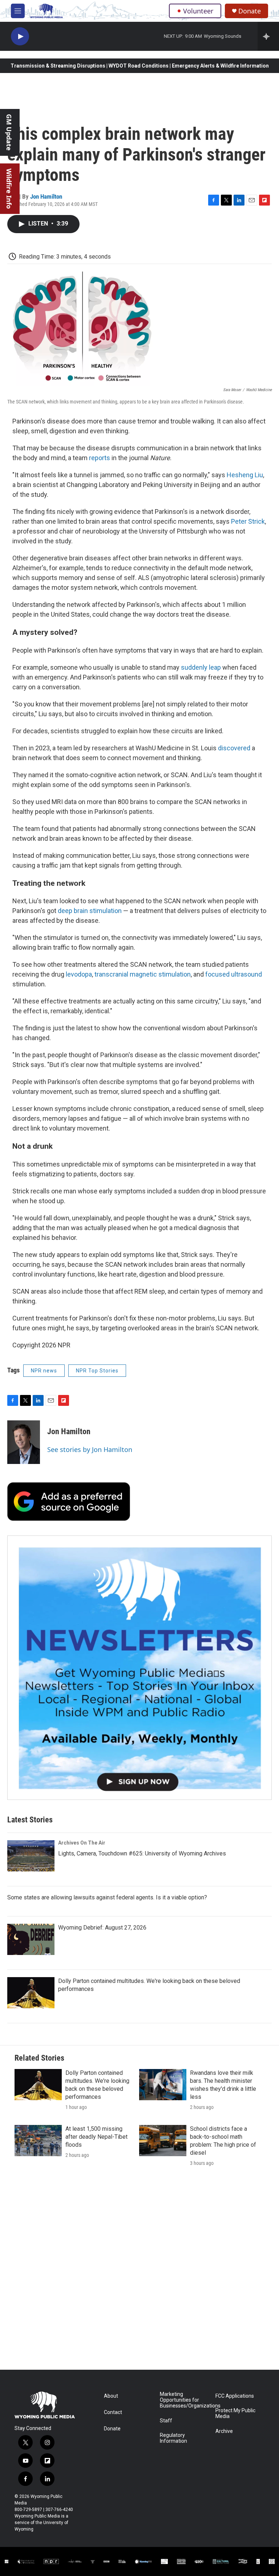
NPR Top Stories (97, 1371)
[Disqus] (139, 2272)
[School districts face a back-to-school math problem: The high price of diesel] (163, 2141)
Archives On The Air (82, 1843)
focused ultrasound (234, 974)
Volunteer (198, 11)
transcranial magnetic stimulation (143, 974)
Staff (166, 2421)
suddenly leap (201, 667)
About (111, 2396)
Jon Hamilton (46, 196)
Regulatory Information (173, 2438)
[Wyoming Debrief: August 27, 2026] (31, 1939)
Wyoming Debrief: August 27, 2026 (102, 1928)
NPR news (44, 1371)
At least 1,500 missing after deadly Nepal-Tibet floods (96, 2137)
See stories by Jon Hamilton (90, 1449)
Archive (224, 2431)
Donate (250, 11)
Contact (113, 2412)
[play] (20, 36)
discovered (234, 748)
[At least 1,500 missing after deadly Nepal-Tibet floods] (38, 2141)
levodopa (79, 974)
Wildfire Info (9, 189)
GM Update (9, 132)
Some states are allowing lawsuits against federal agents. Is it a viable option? (107, 1897)
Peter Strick (248, 521)
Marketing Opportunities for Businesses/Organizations (184, 2400)
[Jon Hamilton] (24, 1442)
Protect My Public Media (235, 2413)
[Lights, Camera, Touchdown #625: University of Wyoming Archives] (31, 1856)
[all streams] (268, 36)
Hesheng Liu (245, 475)
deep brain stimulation (90, 911)
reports (100, 458)
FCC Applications (235, 2396)
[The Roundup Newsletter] (139, 1668)
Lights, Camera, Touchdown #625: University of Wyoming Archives (142, 1853)
